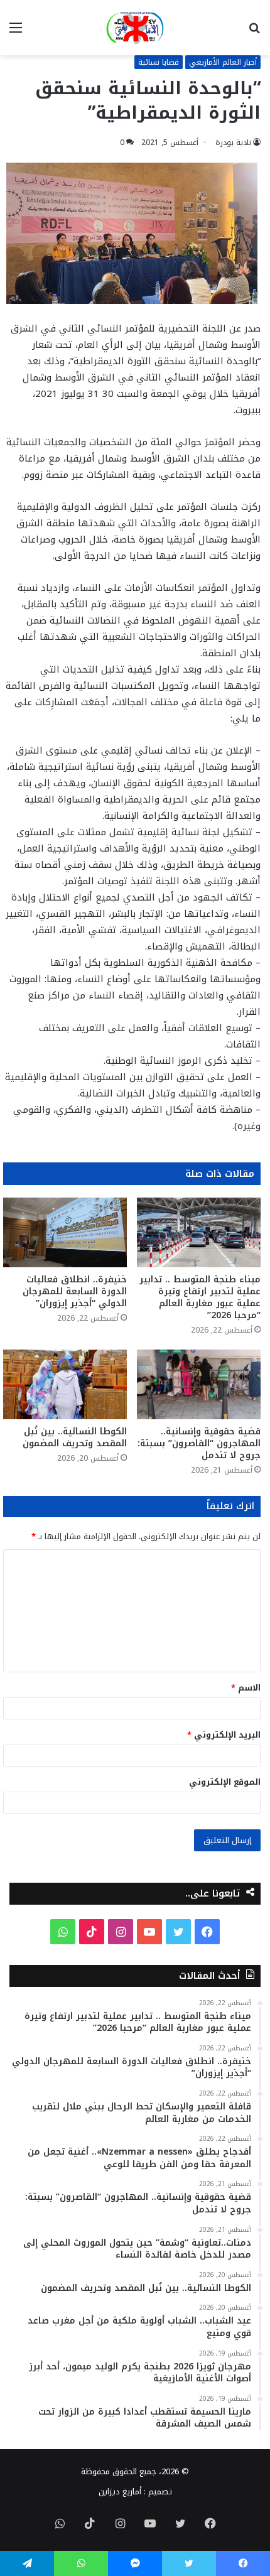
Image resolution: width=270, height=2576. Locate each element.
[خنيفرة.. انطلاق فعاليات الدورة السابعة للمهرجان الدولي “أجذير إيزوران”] (65, 1232)
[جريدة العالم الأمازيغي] (135, 28)
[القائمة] (16, 32)
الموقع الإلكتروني (225, 1782)
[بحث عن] (254, 32)
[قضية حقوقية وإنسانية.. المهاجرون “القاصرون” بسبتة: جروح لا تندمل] (199, 1384)
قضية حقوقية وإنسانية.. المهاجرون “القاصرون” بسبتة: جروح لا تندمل (199, 1443)
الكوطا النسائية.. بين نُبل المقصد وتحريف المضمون (75, 1437)
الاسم (246, 1688)
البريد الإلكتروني (224, 1735)
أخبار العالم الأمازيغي (223, 62)
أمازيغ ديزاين (120, 2492)
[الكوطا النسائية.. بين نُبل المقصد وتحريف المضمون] (65, 1384)
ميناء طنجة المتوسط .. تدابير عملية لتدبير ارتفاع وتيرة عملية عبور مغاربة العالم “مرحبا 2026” (200, 1297)
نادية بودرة (233, 143)
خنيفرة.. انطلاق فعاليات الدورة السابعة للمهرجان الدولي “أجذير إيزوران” (75, 1291)
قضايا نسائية (159, 62)
